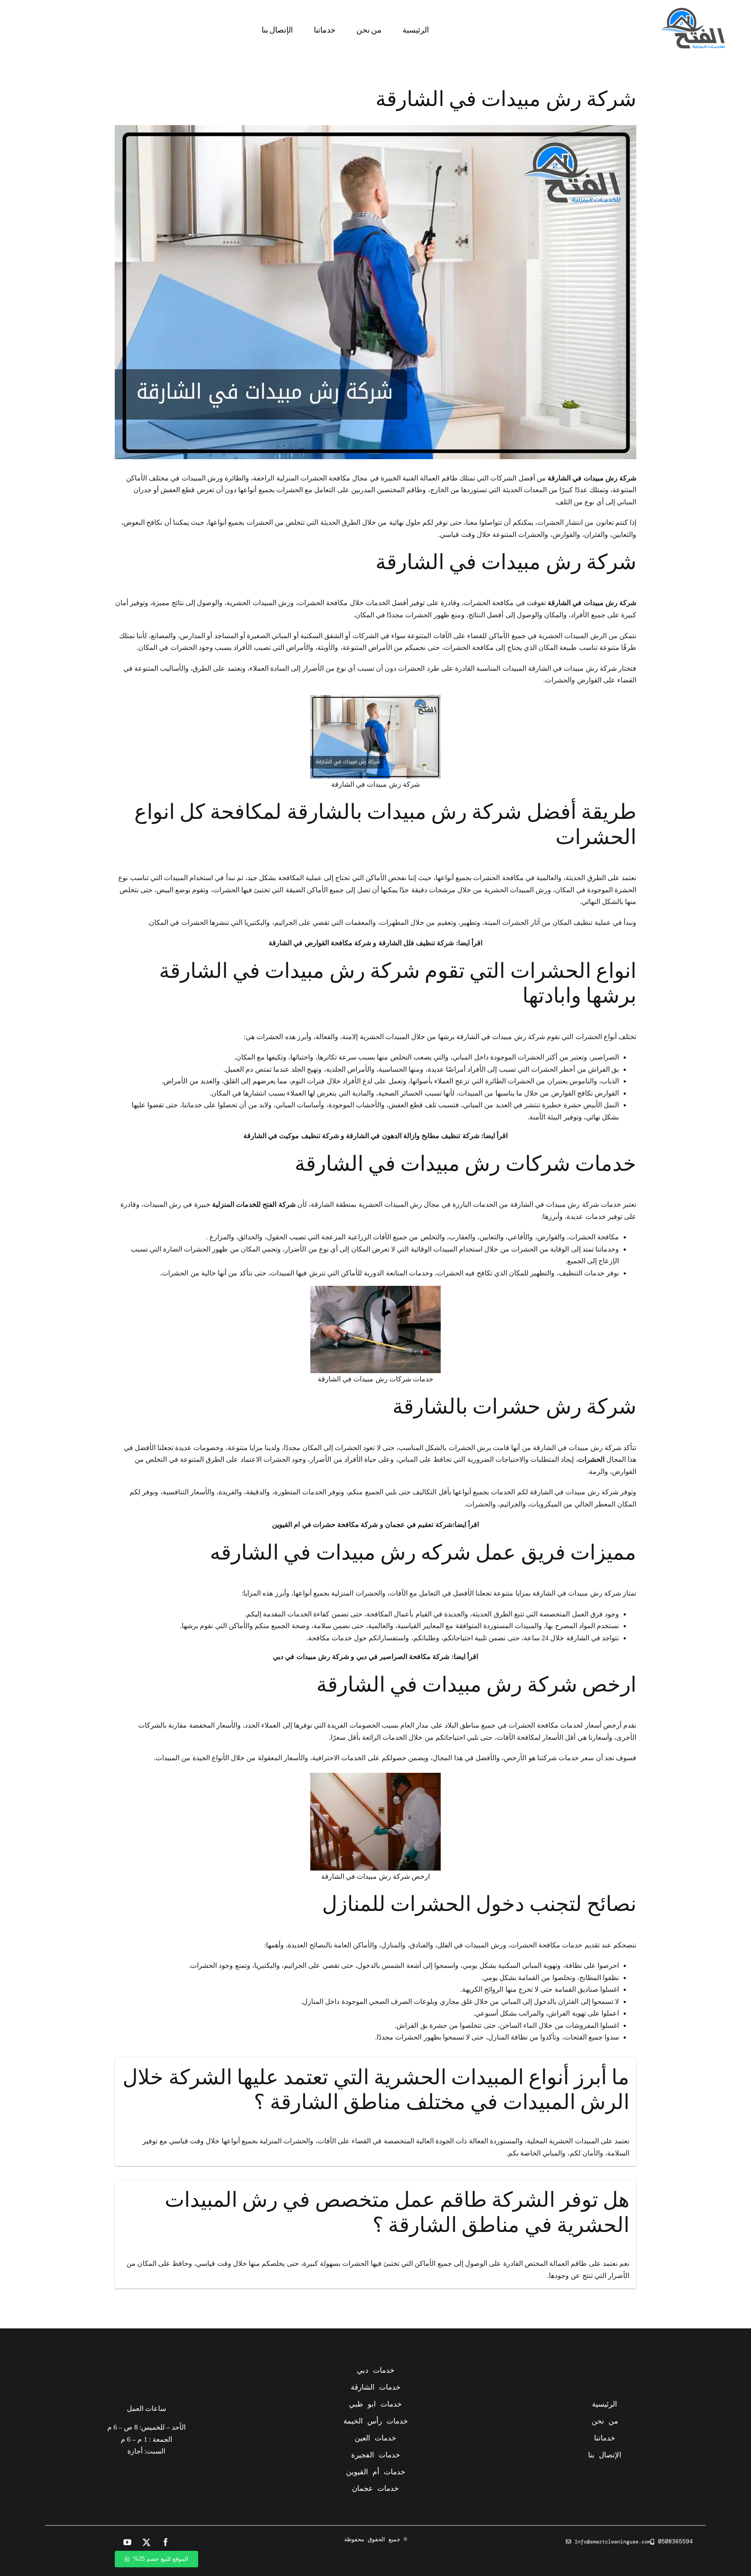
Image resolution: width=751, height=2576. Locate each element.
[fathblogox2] (693, 11)
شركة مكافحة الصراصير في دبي (403, 1657)
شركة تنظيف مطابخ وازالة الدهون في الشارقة (412, 1136)
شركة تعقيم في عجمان (419, 1525)
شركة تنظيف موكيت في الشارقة (291, 1136)
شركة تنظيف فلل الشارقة (416, 943)
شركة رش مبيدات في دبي (312, 1657)
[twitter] (146, 2542)
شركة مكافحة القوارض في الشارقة (321, 943)
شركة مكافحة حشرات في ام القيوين (325, 1525)
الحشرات (591, 1459)
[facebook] (166, 2542)
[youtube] (127, 2542)
